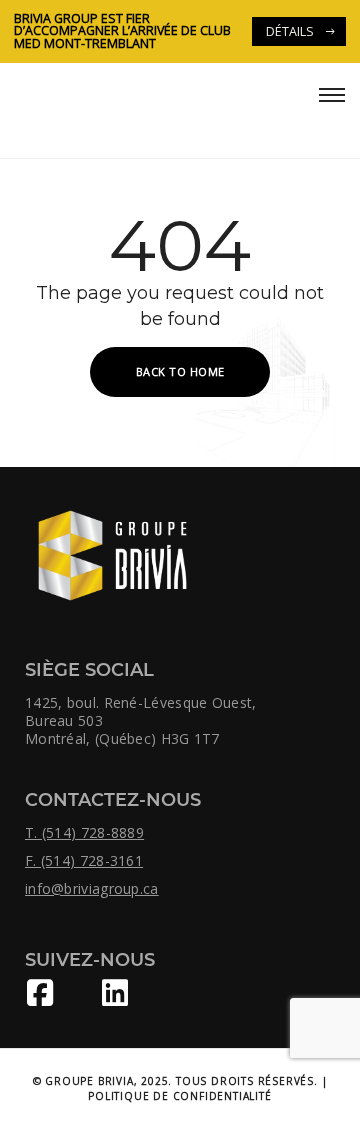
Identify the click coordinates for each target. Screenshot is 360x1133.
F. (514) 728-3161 (84, 861)
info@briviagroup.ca (92, 889)
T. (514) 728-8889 (84, 833)
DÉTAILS (290, 31)
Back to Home (180, 371)
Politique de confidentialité (179, 1096)
